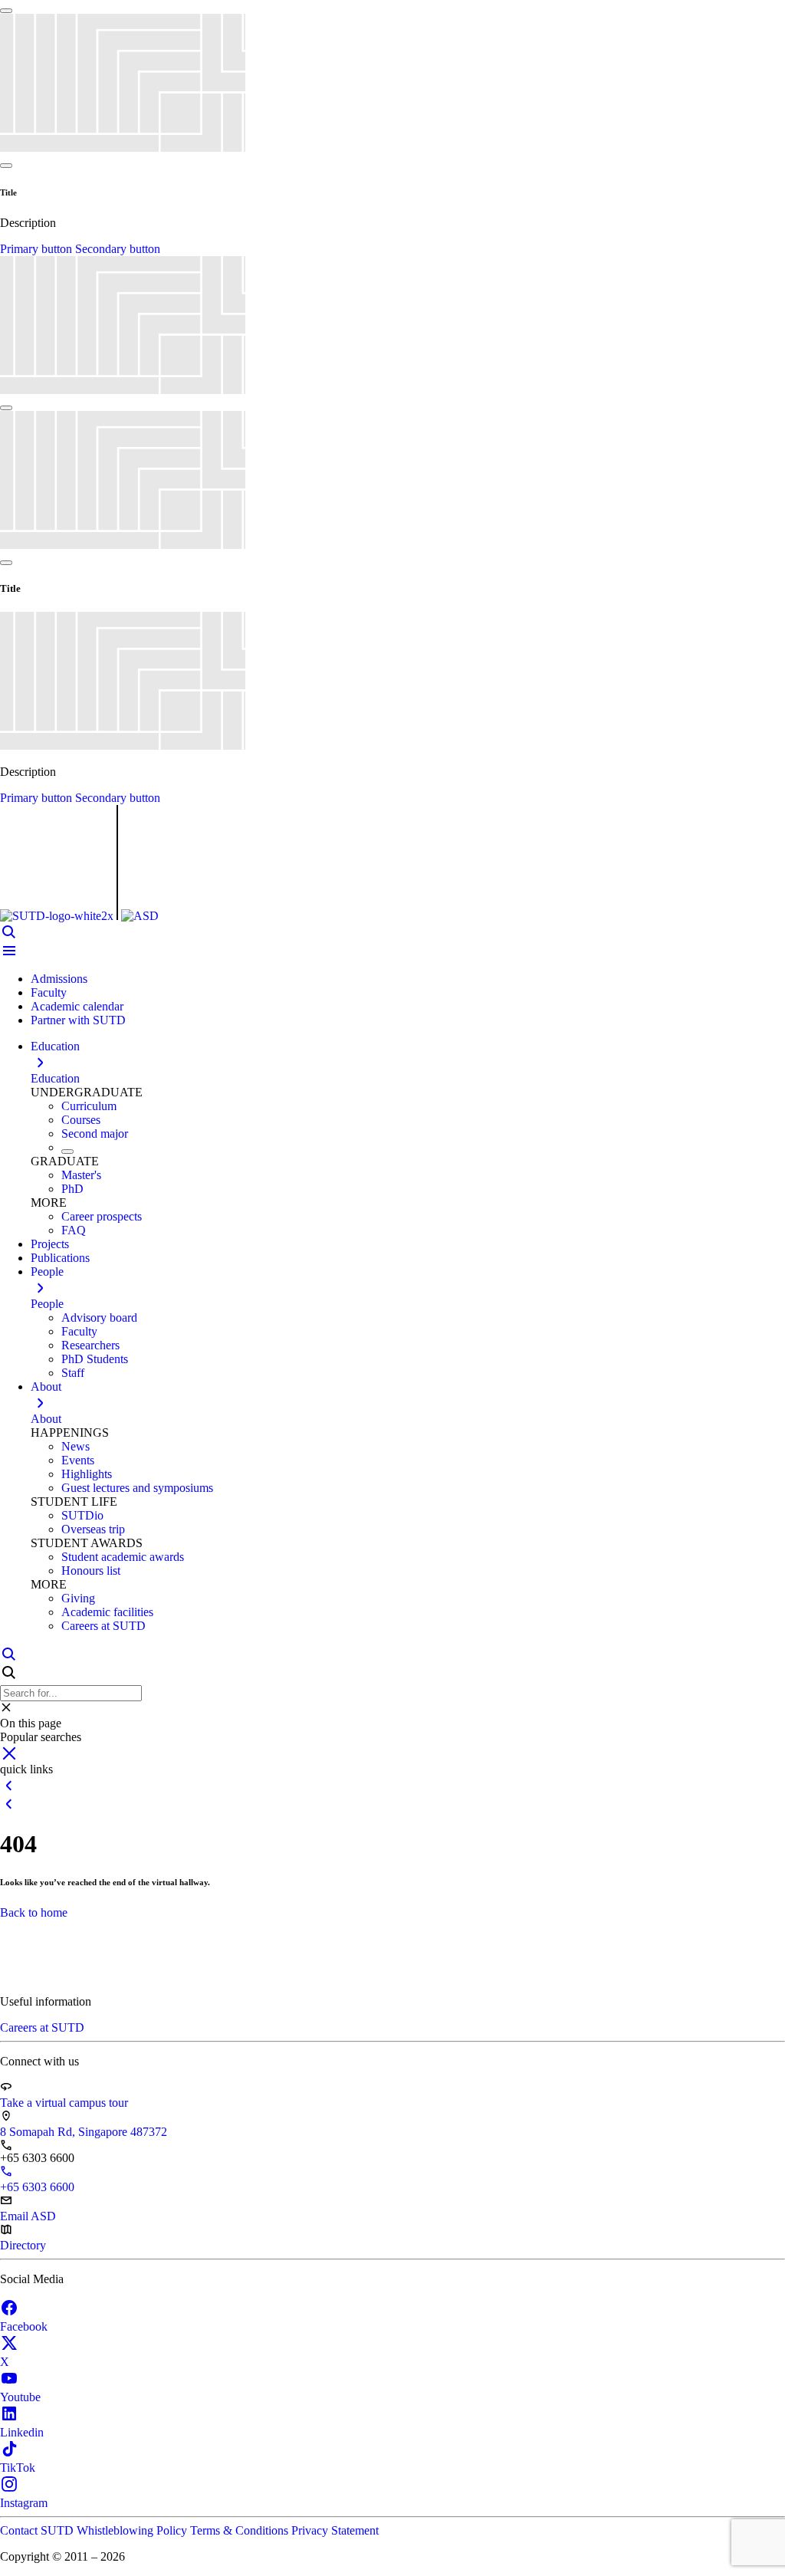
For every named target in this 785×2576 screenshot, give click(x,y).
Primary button (38, 249)
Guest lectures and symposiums (137, 1488)
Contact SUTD (38, 2530)
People (47, 1304)
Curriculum (89, 1106)
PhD (72, 1189)
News (76, 1446)
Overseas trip (93, 1529)
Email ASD (28, 2216)
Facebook (24, 2326)
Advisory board (99, 1318)
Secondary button (118, 249)
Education (55, 1078)
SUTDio (82, 1515)
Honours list (91, 1571)
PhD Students (95, 1359)
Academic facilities (107, 1612)
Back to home (34, 1912)
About (46, 1419)
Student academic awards (123, 1557)
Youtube (20, 2397)
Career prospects (102, 1216)
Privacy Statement (335, 2530)
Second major (95, 1134)
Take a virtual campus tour (64, 2103)
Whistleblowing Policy (133, 2530)
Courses (81, 1120)
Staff (73, 1373)
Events (78, 1460)
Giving (78, 1598)
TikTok (18, 2468)
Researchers (90, 1345)
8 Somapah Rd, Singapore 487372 (84, 2132)
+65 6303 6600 (37, 2187)
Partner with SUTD (78, 1020)
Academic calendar (77, 1006)
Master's (81, 1175)
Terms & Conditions (241, 2530)
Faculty (49, 992)
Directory (23, 2245)
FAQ (74, 1230)
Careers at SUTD (103, 1626)
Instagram (24, 2503)
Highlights (87, 1474)
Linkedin (22, 2432)
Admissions (59, 979)
